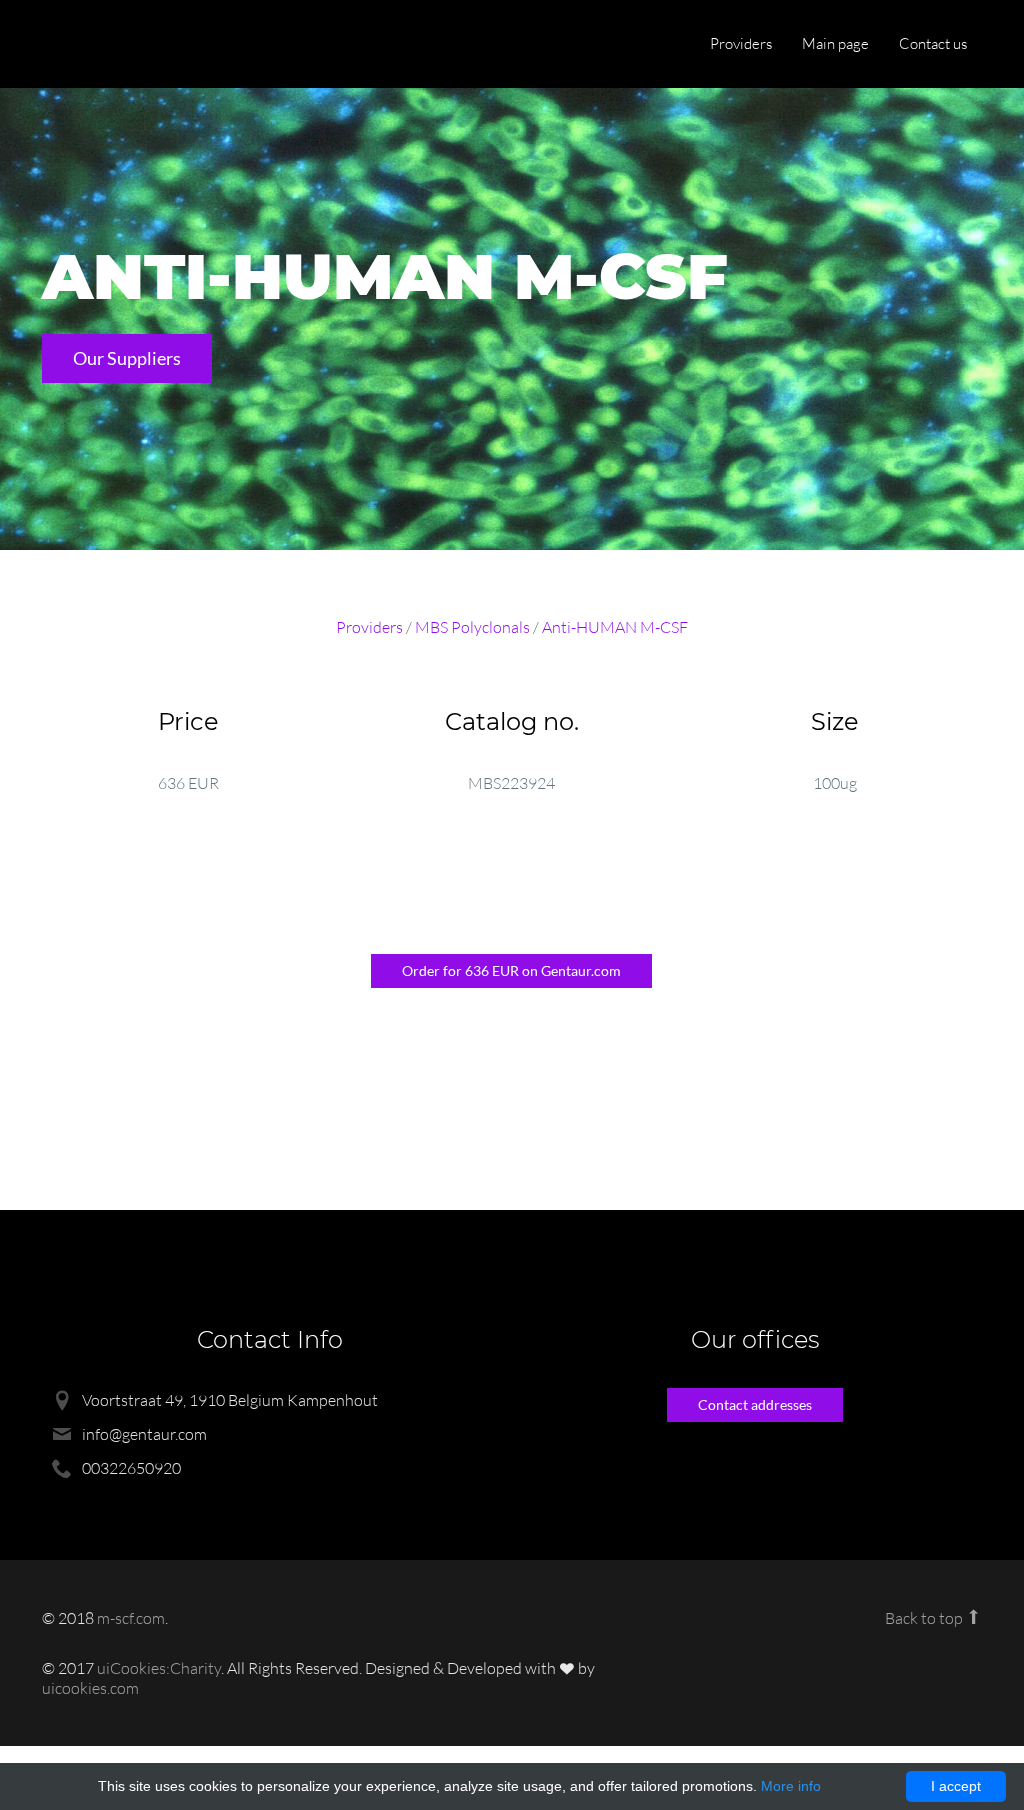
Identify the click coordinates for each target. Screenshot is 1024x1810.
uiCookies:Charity (159, 1668)
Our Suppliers (127, 358)
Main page (835, 43)
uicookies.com (90, 1688)
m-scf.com (131, 1618)
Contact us (933, 43)
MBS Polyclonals (472, 627)
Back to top (925, 1618)
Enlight (137, 45)
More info (791, 1786)
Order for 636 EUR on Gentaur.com (511, 970)
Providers (741, 43)
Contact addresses (755, 1404)
